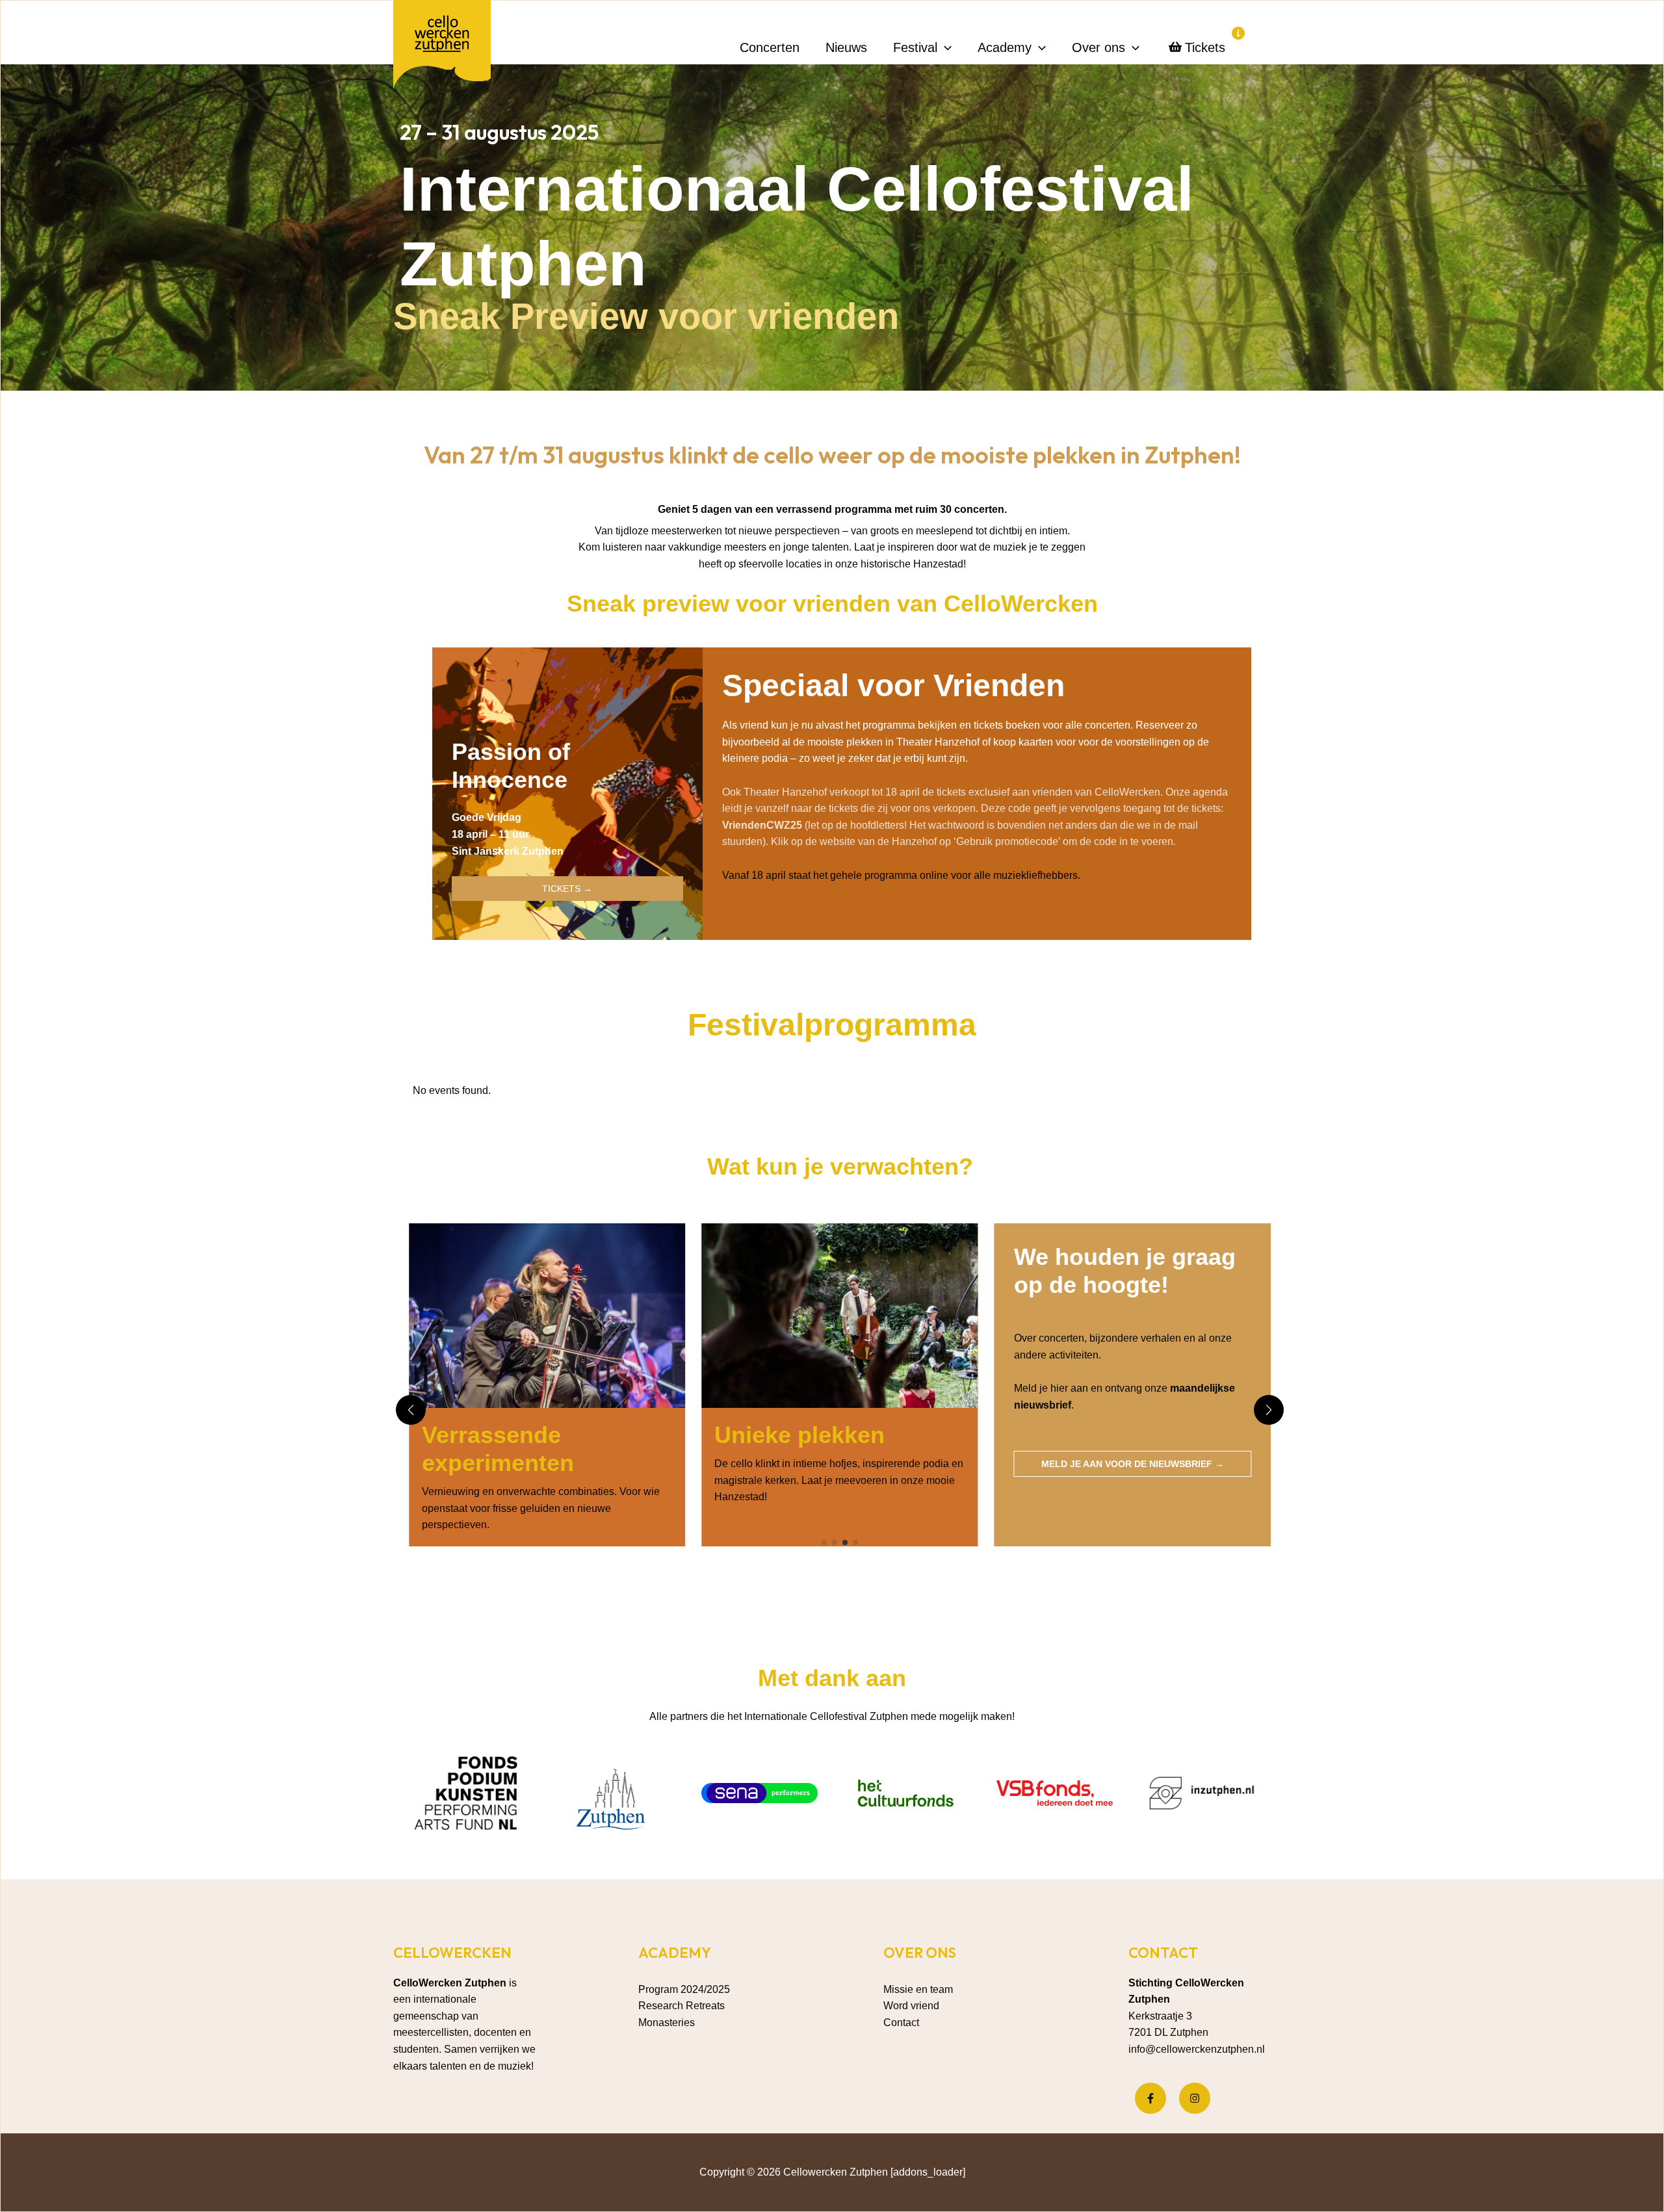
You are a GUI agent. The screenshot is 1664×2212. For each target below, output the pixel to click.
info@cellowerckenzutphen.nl (1197, 2049)
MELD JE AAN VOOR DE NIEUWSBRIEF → (839, 1464)
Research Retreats (682, 2006)
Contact (901, 2023)
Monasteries (667, 2023)
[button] (944, 47)
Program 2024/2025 (684, 1989)
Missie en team (918, 1989)
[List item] (1150, 2098)
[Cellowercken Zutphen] (442, 47)
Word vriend (911, 2006)
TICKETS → (567, 889)
